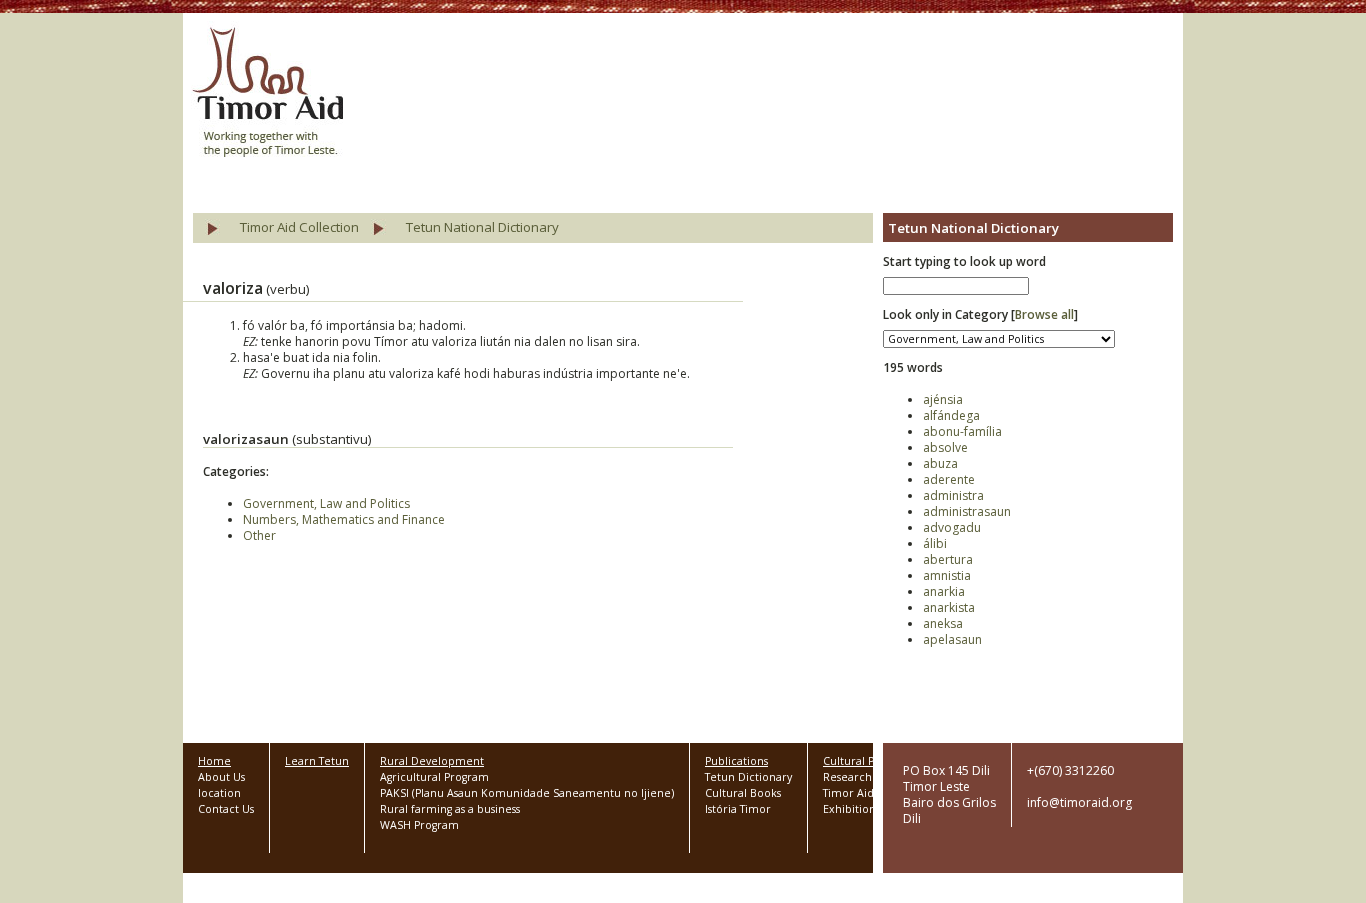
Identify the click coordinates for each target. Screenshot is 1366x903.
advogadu (952, 527)
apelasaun (952, 639)
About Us (221, 777)
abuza (940, 463)
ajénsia (943, 399)
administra (953, 495)
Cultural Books (743, 793)
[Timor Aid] (267, 93)
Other (259, 535)
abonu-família (962, 431)
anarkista (949, 607)
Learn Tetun (317, 761)
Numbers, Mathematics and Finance (344, 519)
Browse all (1044, 314)
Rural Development (432, 761)
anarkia (944, 591)
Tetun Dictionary (748, 777)
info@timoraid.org (1079, 802)
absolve (945, 447)
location (219, 793)
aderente (949, 479)
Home (214, 761)
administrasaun (967, 511)
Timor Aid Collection (299, 227)
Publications (736, 761)
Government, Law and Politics (326, 503)
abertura (948, 559)
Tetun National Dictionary (482, 227)
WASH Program (419, 825)
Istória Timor (738, 809)
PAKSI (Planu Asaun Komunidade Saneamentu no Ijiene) (527, 793)
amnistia (947, 575)
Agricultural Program (434, 777)
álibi (935, 543)
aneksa (943, 623)
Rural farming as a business (450, 809)
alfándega (951, 415)
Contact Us (226, 809)
